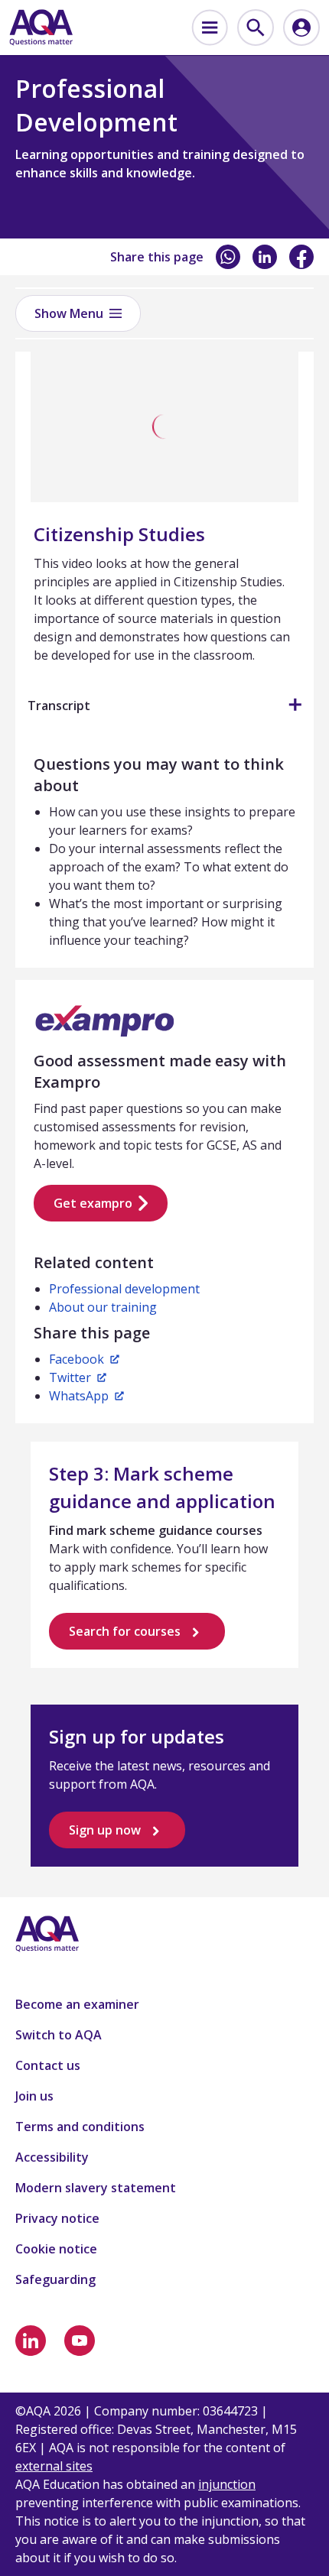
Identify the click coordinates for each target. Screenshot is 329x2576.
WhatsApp (79, 1396)
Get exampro (93, 1203)
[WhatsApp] (228, 257)
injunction (227, 2484)
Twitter (70, 1377)
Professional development (124, 1289)
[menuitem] (210, 28)
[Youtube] (80, 2341)
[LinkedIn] (265, 257)
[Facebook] (301, 257)
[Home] (41, 28)
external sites (54, 2466)
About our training (103, 1307)
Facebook (77, 1359)
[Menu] (210, 28)
